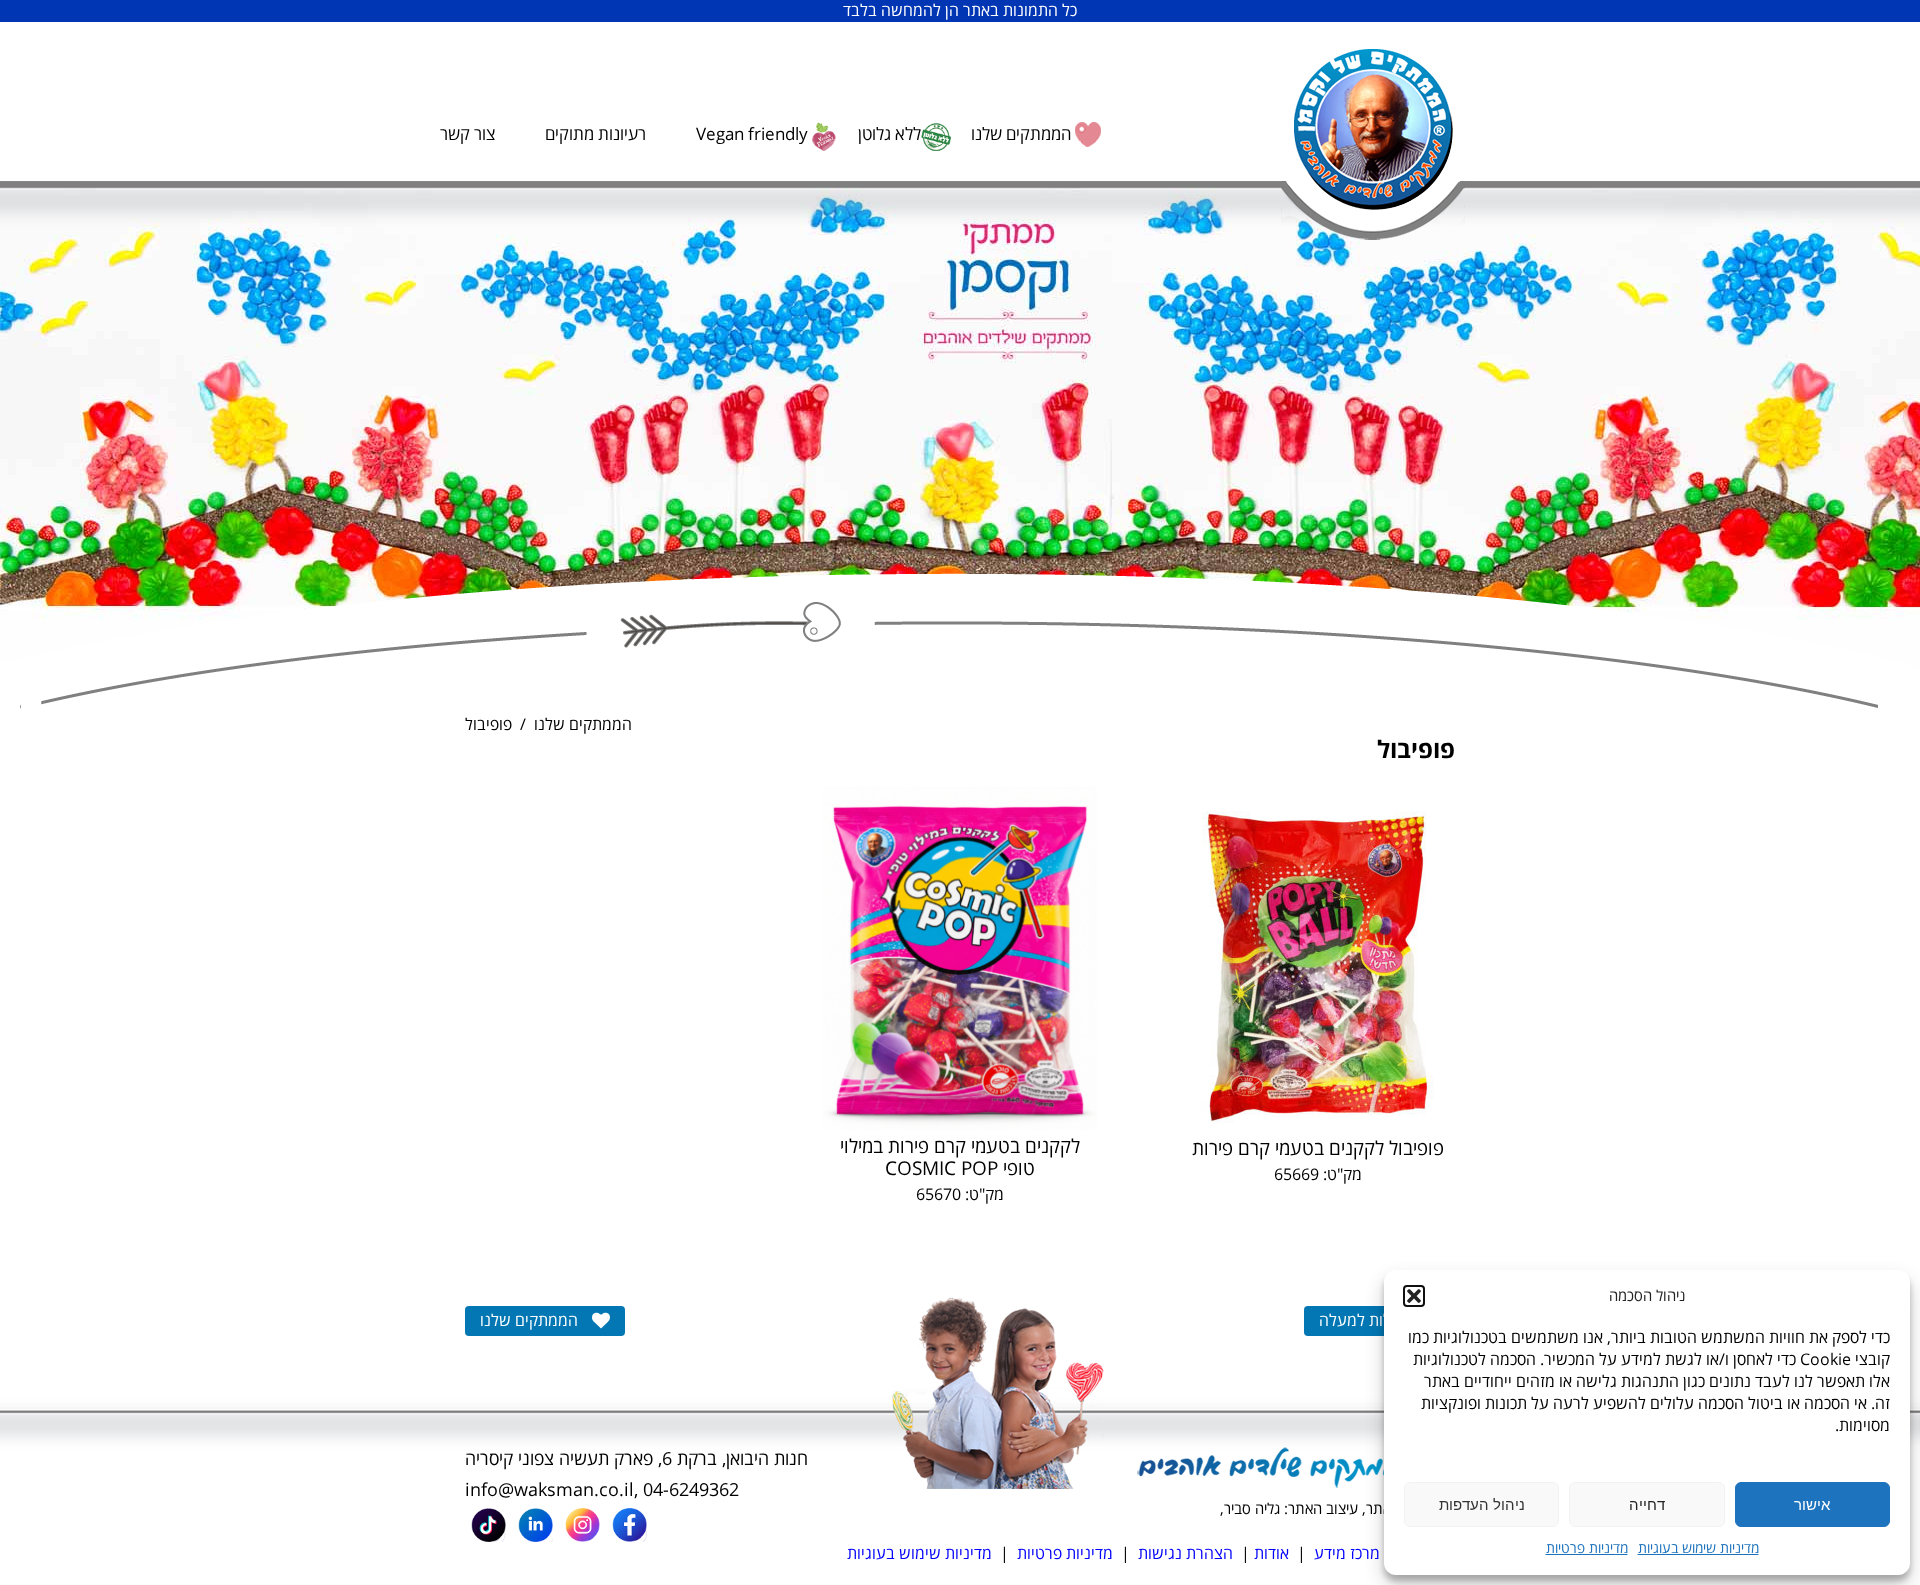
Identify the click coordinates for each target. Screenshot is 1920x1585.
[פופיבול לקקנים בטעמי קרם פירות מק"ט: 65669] (1318, 959)
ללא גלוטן (889, 134)
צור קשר (467, 134)
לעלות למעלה (1364, 1321)
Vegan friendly (752, 134)
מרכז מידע (1347, 1554)
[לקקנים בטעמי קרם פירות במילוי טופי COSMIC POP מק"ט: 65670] (960, 958)
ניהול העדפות (1482, 1504)
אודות (1271, 1554)
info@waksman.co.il (549, 1490)
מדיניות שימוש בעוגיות (1698, 1548)
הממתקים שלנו (1021, 134)
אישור (1812, 1504)
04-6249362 (691, 1490)
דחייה (1647, 1504)
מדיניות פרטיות (1587, 1548)
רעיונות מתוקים (595, 134)
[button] (1414, 1296)
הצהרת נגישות (1185, 1554)
